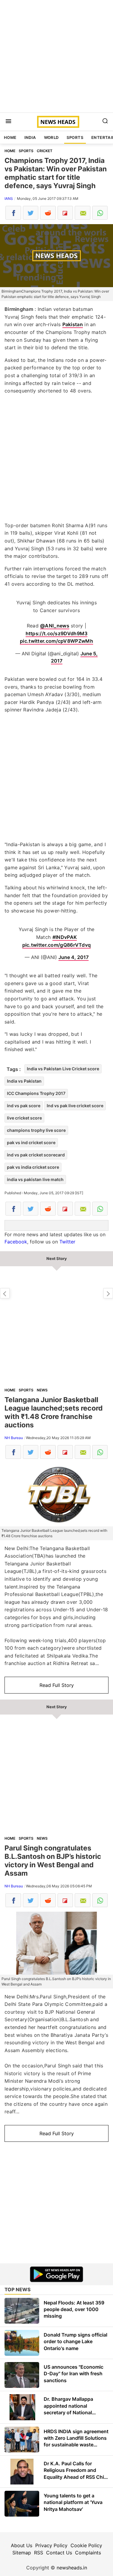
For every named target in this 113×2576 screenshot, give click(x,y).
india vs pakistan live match (35, 1179)
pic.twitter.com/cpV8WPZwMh (56, 641)
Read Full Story (57, 1685)
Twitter (67, 1242)
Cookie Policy (86, 2545)
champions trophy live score (36, 1130)
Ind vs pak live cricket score (75, 1106)
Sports (75, 137)
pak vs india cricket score (33, 1167)
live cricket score (24, 1118)
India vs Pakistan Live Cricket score (63, 1069)
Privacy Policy (51, 2545)
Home (10, 137)
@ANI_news (55, 626)
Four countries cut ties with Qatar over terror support (5, 1293)
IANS (9, 198)
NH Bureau (14, 1438)
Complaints (88, 2553)
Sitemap (22, 2553)
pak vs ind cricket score (31, 1142)
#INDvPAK (65, 937)
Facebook (16, 1242)
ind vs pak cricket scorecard (36, 1155)
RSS (39, 2553)
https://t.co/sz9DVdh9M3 (57, 633)
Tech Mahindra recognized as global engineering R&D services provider (108, 1293)
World (51, 137)
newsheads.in (72, 2568)
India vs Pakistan (24, 1081)
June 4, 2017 (74, 957)
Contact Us (59, 2553)
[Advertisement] (56, 56)
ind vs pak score (24, 1106)
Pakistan (73, 324)
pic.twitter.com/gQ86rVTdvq (57, 945)
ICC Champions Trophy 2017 (36, 1093)
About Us (22, 2545)
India (30, 137)
